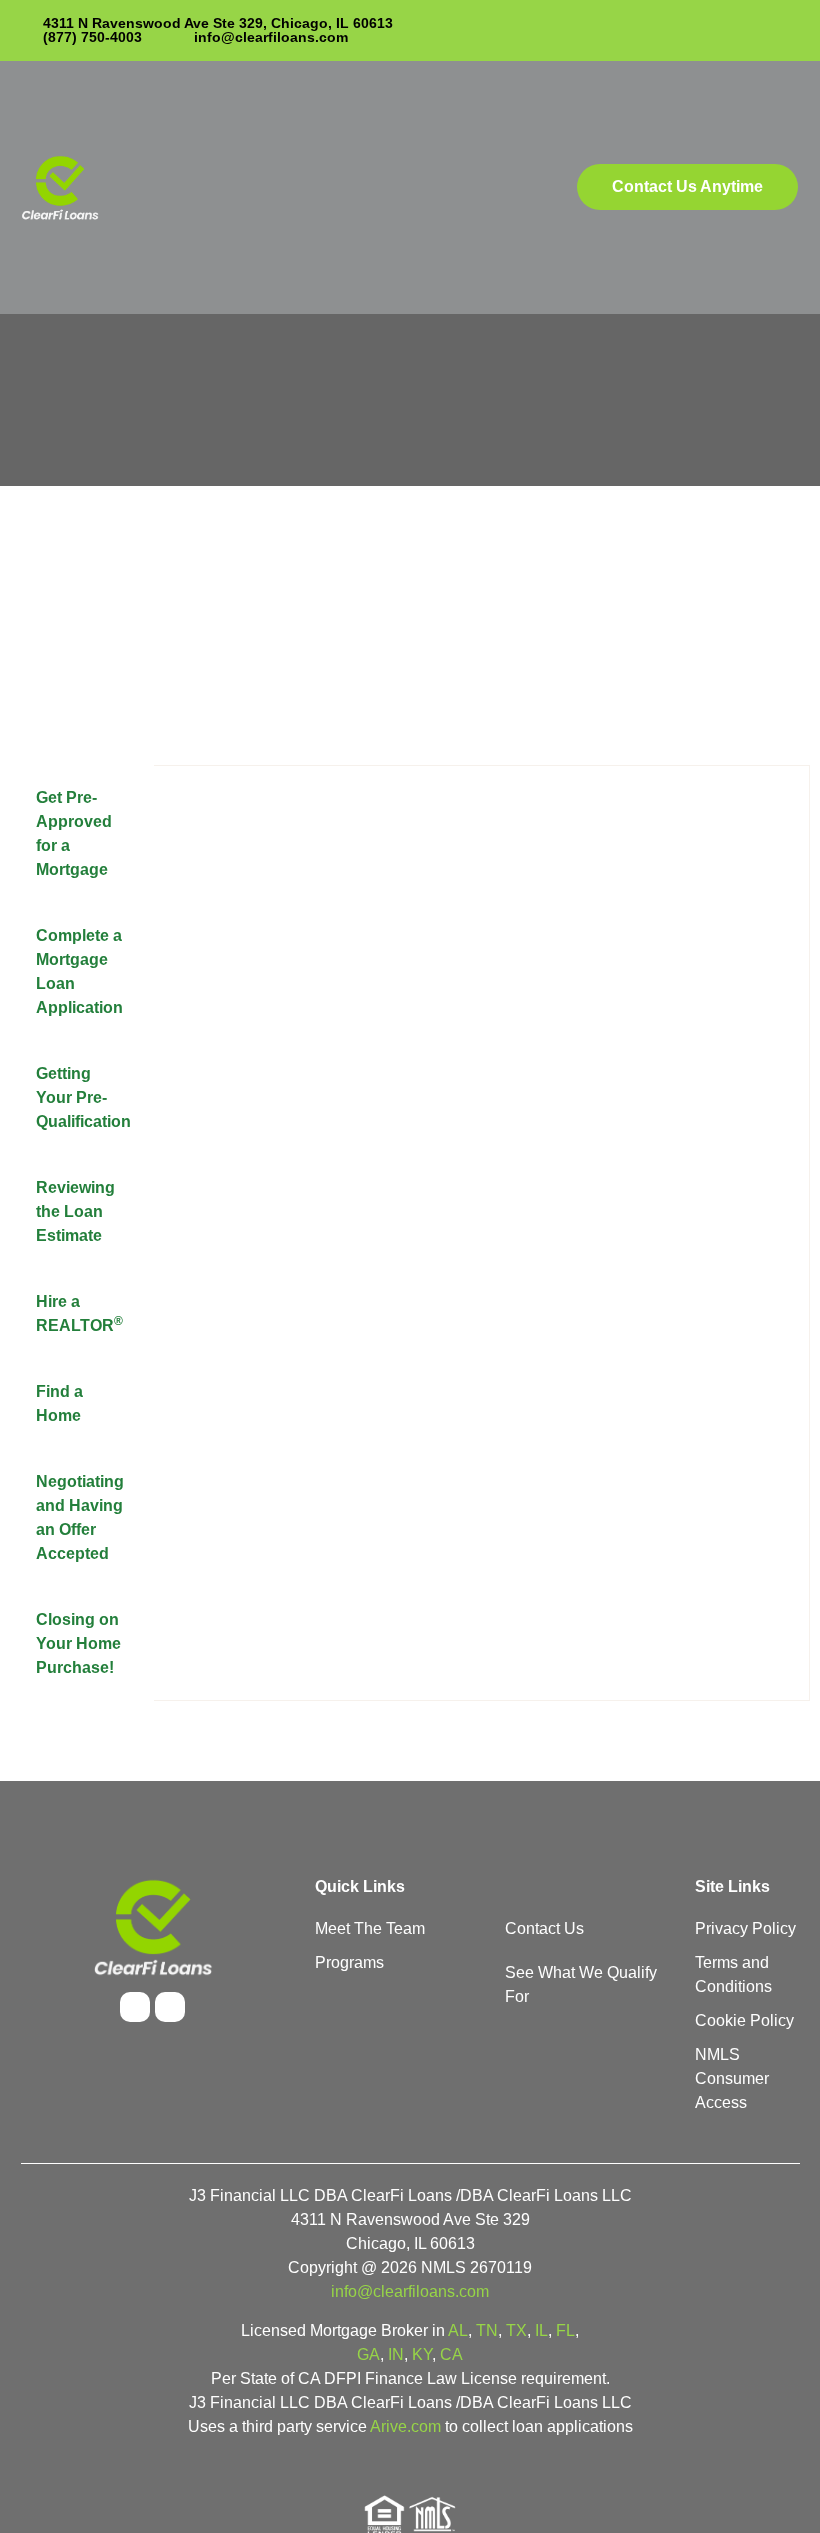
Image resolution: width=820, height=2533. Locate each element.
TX (516, 2330)
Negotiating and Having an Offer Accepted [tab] (80, 1517)
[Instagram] (170, 2007)
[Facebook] (135, 2007)
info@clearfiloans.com (410, 2291)
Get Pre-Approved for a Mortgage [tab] (74, 833)
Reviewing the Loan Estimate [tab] (75, 1211)
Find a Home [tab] (59, 1403)
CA (451, 2354)
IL (541, 2330)
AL (458, 2330)
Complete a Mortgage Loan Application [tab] (79, 971)
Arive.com (405, 2426)
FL (565, 2330)
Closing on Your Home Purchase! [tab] (78, 1643)
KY (422, 2354)
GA (368, 2354)
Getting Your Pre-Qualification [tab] (83, 1097)
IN (396, 2354)
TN (487, 2330)
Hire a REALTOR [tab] (79, 1313)
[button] (398, 187)
